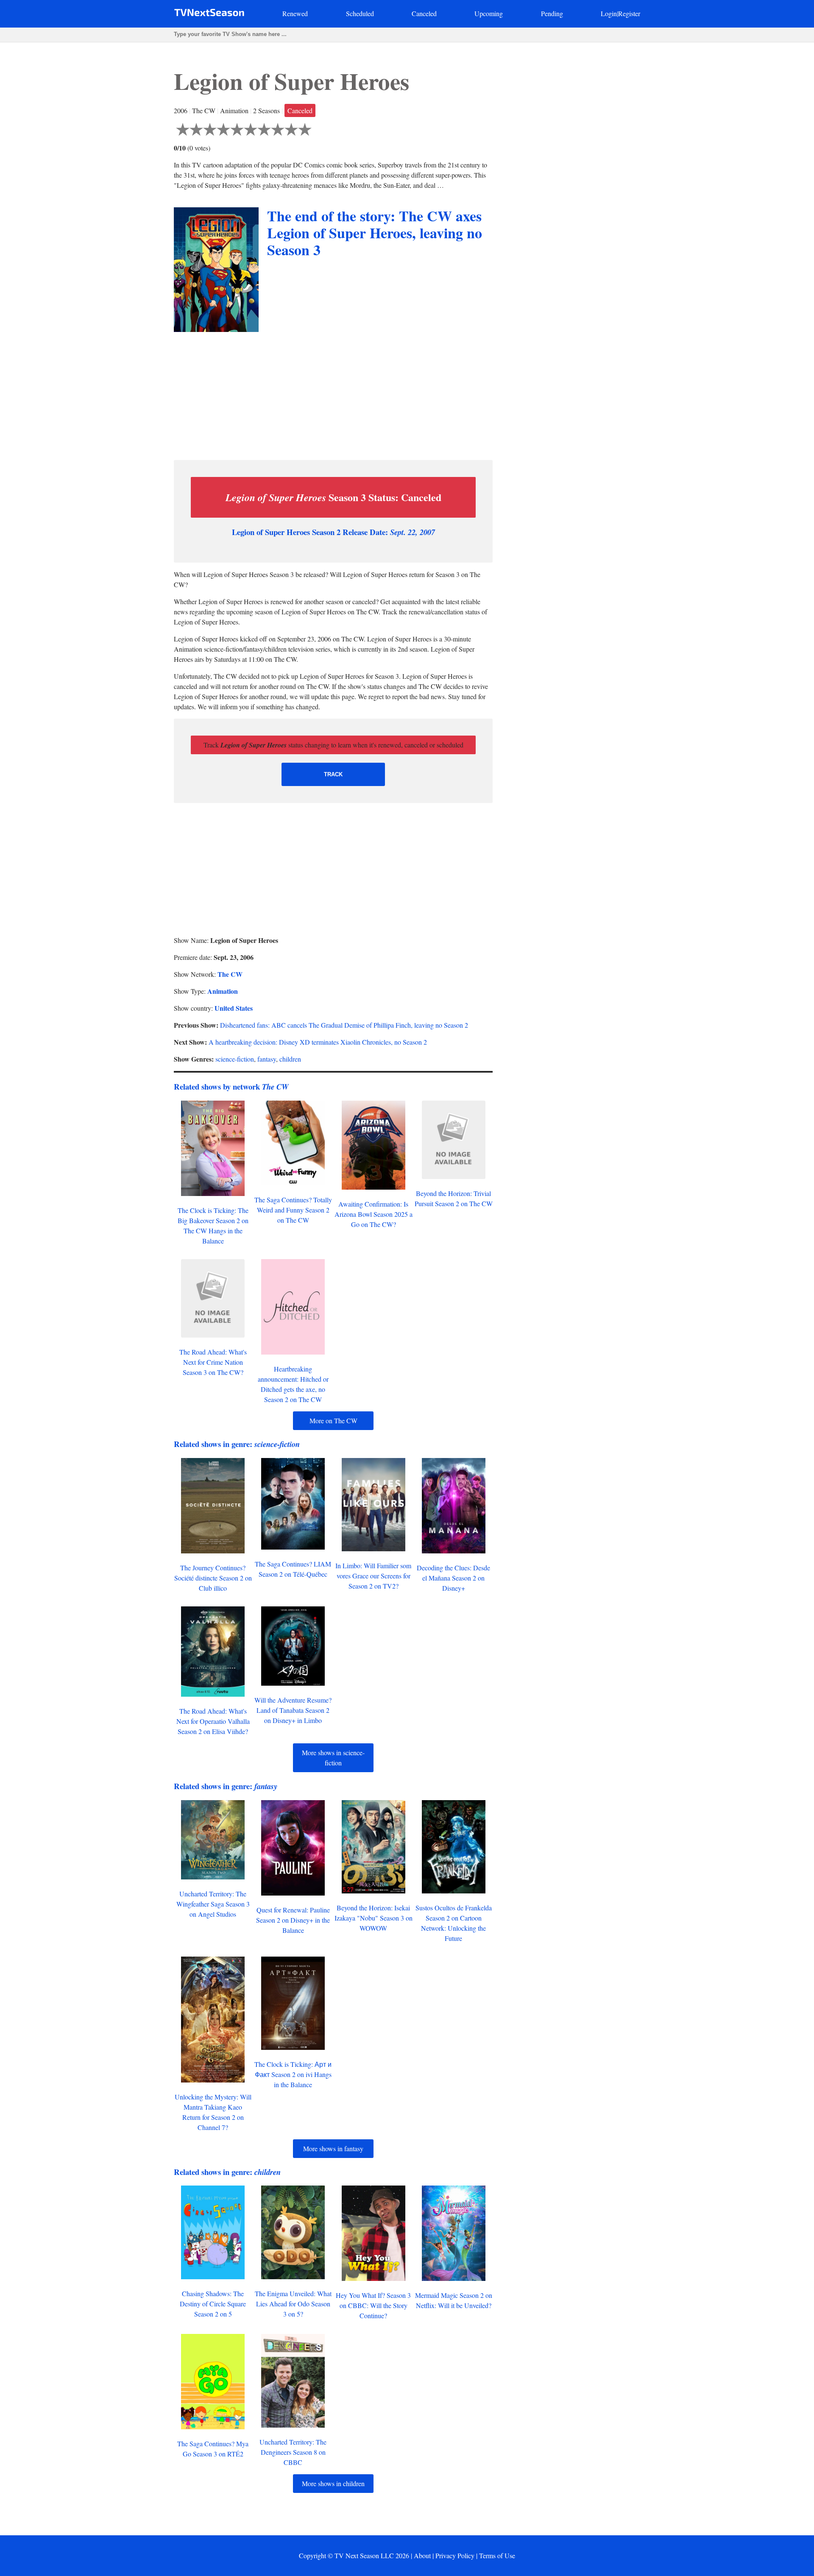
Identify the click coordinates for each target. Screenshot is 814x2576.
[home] (209, 14)
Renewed (295, 13)
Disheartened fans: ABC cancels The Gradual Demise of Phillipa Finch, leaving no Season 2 (344, 1025)
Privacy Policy (455, 2555)
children (290, 1059)
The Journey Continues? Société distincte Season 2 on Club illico (213, 1578)
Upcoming (489, 13)
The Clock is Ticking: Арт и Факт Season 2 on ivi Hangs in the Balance (293, 2074)
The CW (230, 974)
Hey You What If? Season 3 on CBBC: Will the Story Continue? (373, 2305)
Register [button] (629, 13)
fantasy (267, 1059)
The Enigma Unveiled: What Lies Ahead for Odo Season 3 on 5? (293, 2304)
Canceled (424, 13)
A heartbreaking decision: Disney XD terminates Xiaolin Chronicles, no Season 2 (318, 1042)
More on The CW (333, 1420)
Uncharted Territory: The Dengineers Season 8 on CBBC (293, 2452)
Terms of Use (497, 2555)
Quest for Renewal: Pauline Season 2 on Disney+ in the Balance (293, 1920)
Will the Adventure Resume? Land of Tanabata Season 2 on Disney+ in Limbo (293, 1710)
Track (333, 774)
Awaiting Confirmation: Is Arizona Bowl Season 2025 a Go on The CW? (374, 1214)
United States (234, 1008)
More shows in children (333, 2483)
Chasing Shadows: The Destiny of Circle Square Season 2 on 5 (213, 2304)
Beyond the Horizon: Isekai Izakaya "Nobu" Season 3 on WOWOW (374, 1918)
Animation (223, 991)
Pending (552, 13)
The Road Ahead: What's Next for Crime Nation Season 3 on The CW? (213, 1362)
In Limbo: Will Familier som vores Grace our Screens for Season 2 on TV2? (373, 1576)
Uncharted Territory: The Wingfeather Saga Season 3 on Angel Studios (213, 1904)
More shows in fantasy (333, 2148)
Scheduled (360, 13)
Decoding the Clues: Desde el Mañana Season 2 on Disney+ (453, 1578)
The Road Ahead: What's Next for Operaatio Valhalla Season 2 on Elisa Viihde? (213, 1721)
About (422, 2555)
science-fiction (235, 1059)
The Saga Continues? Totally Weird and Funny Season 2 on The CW (293, 1210)
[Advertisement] (333, 394)
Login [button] (609, 13)
